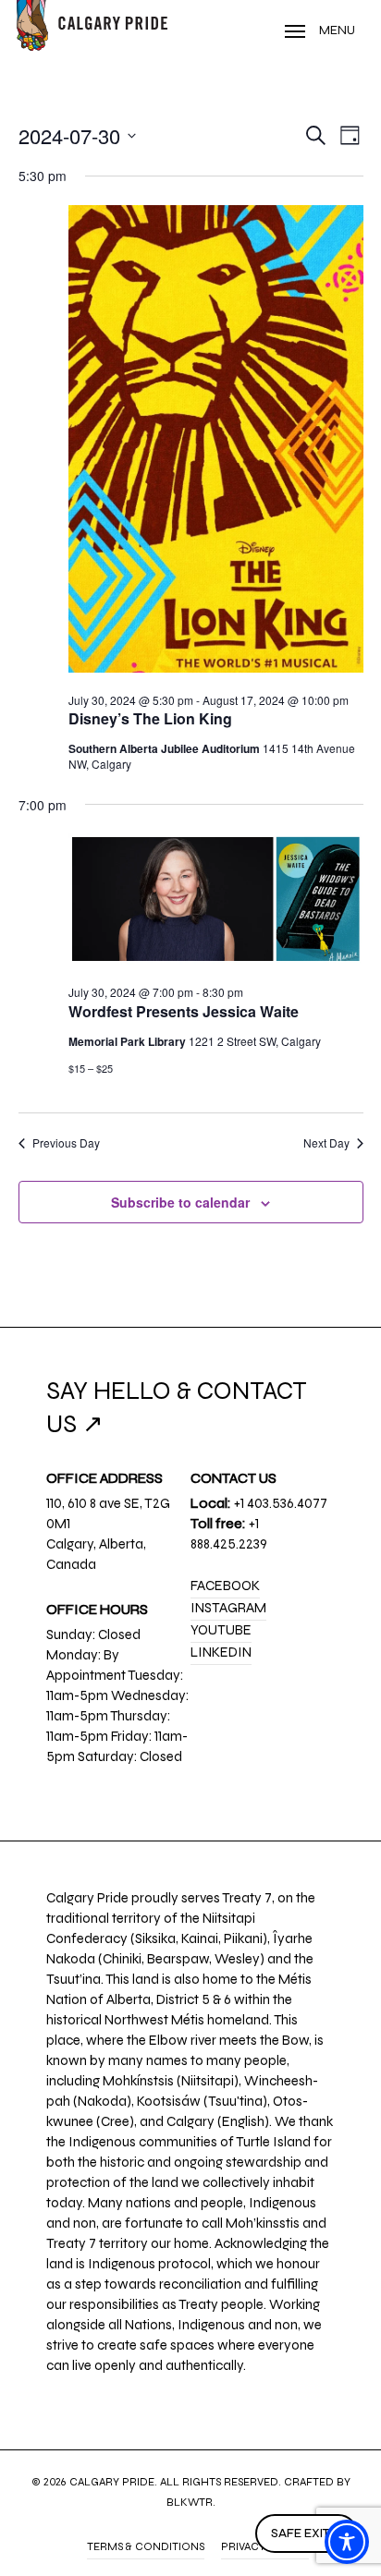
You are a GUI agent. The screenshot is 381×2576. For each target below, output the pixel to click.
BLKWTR (190, 2502)
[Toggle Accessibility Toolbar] (347, 2542)
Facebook (225, 1586)
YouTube (221, 1630)
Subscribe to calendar (180, 1202)
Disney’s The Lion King (150, 718)
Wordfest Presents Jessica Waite (184, 1011)
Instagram (228, 1608)
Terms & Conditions (146, 2546)
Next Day (326, 1143)
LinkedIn (221, 1652)
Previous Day (66, 1143)
